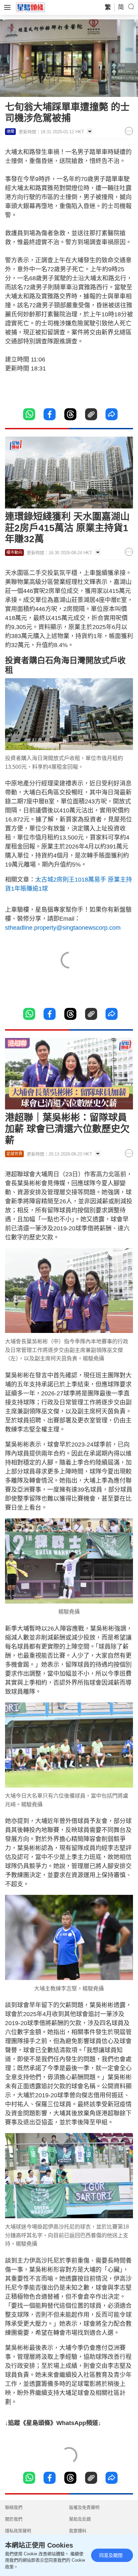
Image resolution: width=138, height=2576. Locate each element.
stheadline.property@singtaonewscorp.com (63, 928)
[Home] (30, 7)
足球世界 (14, 1154)
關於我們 (14, 2519)
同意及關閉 (111, 2555)
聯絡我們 (14, 2507)
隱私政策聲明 (18, 2531)
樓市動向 (14, 553)
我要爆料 (78, 2531)
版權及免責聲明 (84, 2507)
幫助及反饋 (80, 2519)
